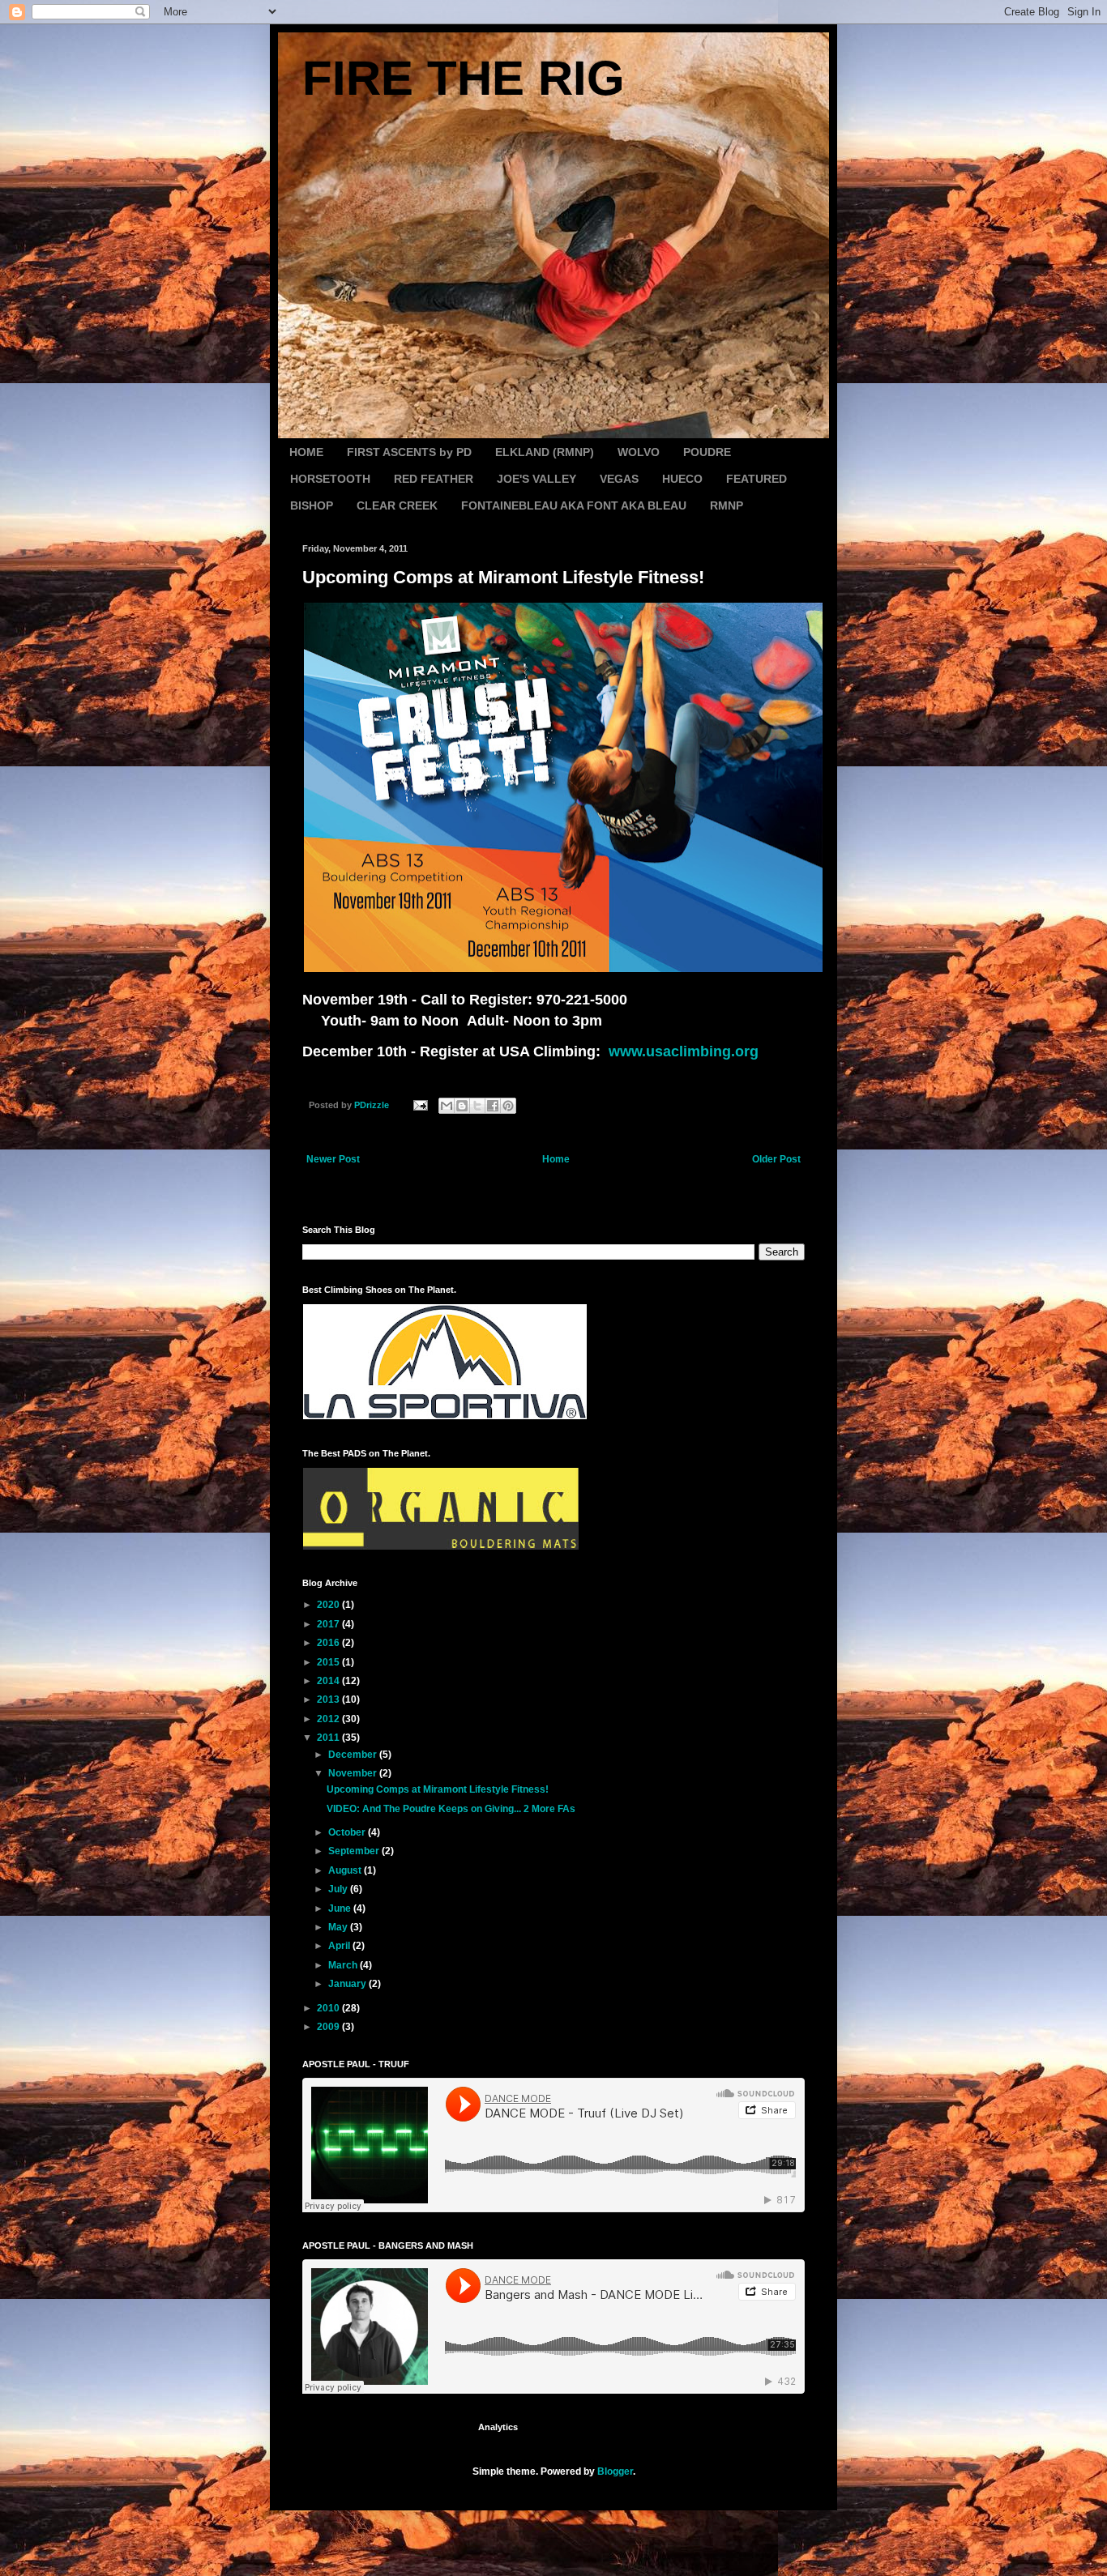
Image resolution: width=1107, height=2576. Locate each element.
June (341, 1909)
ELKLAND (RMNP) (545, 452)
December (354, 1755)
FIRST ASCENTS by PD (409, 452)
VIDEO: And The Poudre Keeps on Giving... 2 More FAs (451, 1809)
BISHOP (312, 505)
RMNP (727, 505)
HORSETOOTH (330, 479)
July (339, 1889)
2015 (329, 1662)
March (344, 1965)
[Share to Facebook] (493, 1106)
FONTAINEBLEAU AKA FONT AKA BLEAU (574, 505)
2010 (329, 2008)
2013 (329, 1700)
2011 (329, 1738)
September (355, 1851)
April (340, 1946)
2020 (329, 1605)
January (348, 1984)
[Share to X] (477, 1106)
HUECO (682, 479)
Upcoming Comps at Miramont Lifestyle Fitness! (438, 1789)
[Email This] (447, 1106)
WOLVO (639, 452)
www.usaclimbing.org (684, 1051)
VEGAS (619, 479)
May (339, 1927)
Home (556, 1159)
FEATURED (757, 479)
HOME (306, 452)
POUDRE (707, 452)
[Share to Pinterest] (508, 1106)
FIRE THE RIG (464, 78)
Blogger (615, 2472)
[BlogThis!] (462, 1106)
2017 (329, 1624)
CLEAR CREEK (397, 505)
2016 (329, 1643)
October (348, 1832)
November (354, 1773)
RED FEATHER (434, 479)
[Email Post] (420, 1105)
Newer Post (333, 1159)
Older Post (776, 1159)
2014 (329, 1681)
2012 (329, 1719)
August (346, 1870)
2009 (329, 2027)
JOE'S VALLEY (536, 479)
